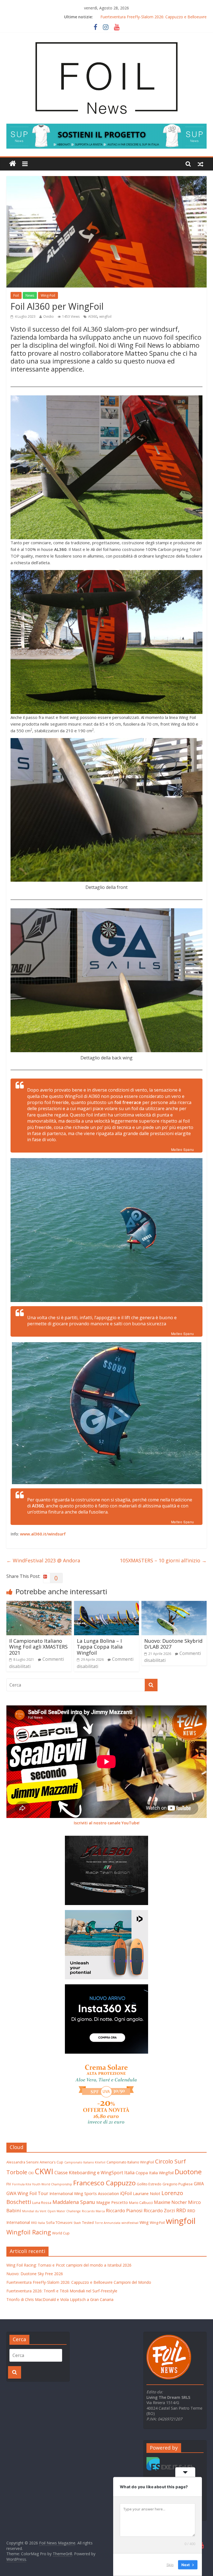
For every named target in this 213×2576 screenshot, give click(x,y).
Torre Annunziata (108, 2223)
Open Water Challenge (64, 2211)
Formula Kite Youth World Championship (42, 2184)
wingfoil (105, 316)
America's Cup (51, 2162)
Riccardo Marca (93, 2211)
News (30, 295)
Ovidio (49, 316)
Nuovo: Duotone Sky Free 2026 (154, 17)
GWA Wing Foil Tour (27, 2193)
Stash (77, 2223)
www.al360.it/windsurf (43, 1534)
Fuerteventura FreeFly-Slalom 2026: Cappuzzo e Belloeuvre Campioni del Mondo (79, 2282)
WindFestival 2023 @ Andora (43, 1560)
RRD (181, 2210)
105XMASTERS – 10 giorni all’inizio (163, 1560)
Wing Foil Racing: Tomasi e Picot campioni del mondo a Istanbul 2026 (69, 2265)
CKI (31, 2173)
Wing (144, 2222)
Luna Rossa (42, 2203)
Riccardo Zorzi (159, 2210)
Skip (170, 2565)
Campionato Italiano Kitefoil (85, 2162)
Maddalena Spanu (74, 2202)
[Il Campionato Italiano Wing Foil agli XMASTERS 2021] (39, 1604)
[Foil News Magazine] (106, 39)
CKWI (44, 2171)
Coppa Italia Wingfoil (155, 2173)
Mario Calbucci (141, 2203)
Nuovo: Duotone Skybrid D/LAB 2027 (173, 1644)
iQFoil (126, 2193)
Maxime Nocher (170, 2202)
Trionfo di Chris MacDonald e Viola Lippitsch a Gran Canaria (60, 2299)
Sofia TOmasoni (59, 2222)
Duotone (188, 2172)
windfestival (130, 2223)
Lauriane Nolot (147, 2193)
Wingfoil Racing (29, 2232)
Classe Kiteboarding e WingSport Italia (94, 2173)
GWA (199, 2184)
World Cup (61, 2233)
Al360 (93, 316)
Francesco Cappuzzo (104, 2183)
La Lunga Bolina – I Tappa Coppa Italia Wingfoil (100, 1647)
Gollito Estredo (149, 2184)
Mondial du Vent (34, 2211)
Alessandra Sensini (22, 2162)
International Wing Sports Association (84, 2193)
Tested (88, 2222)
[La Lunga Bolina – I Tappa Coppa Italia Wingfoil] (107, 1604)
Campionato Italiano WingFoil (130, 2162)
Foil (16, 295)
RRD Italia (38, 2223)
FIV (9, 2184)
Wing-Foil (48, 295)
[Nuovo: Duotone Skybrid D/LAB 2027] (174, 1604)
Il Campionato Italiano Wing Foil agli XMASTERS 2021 (38, 1647)
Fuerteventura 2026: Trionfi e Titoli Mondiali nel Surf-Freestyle (62, 2291)
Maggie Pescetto (112, 2202)
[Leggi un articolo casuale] (201, 164)
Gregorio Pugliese (178, 2184)
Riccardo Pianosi (124, 2210)
